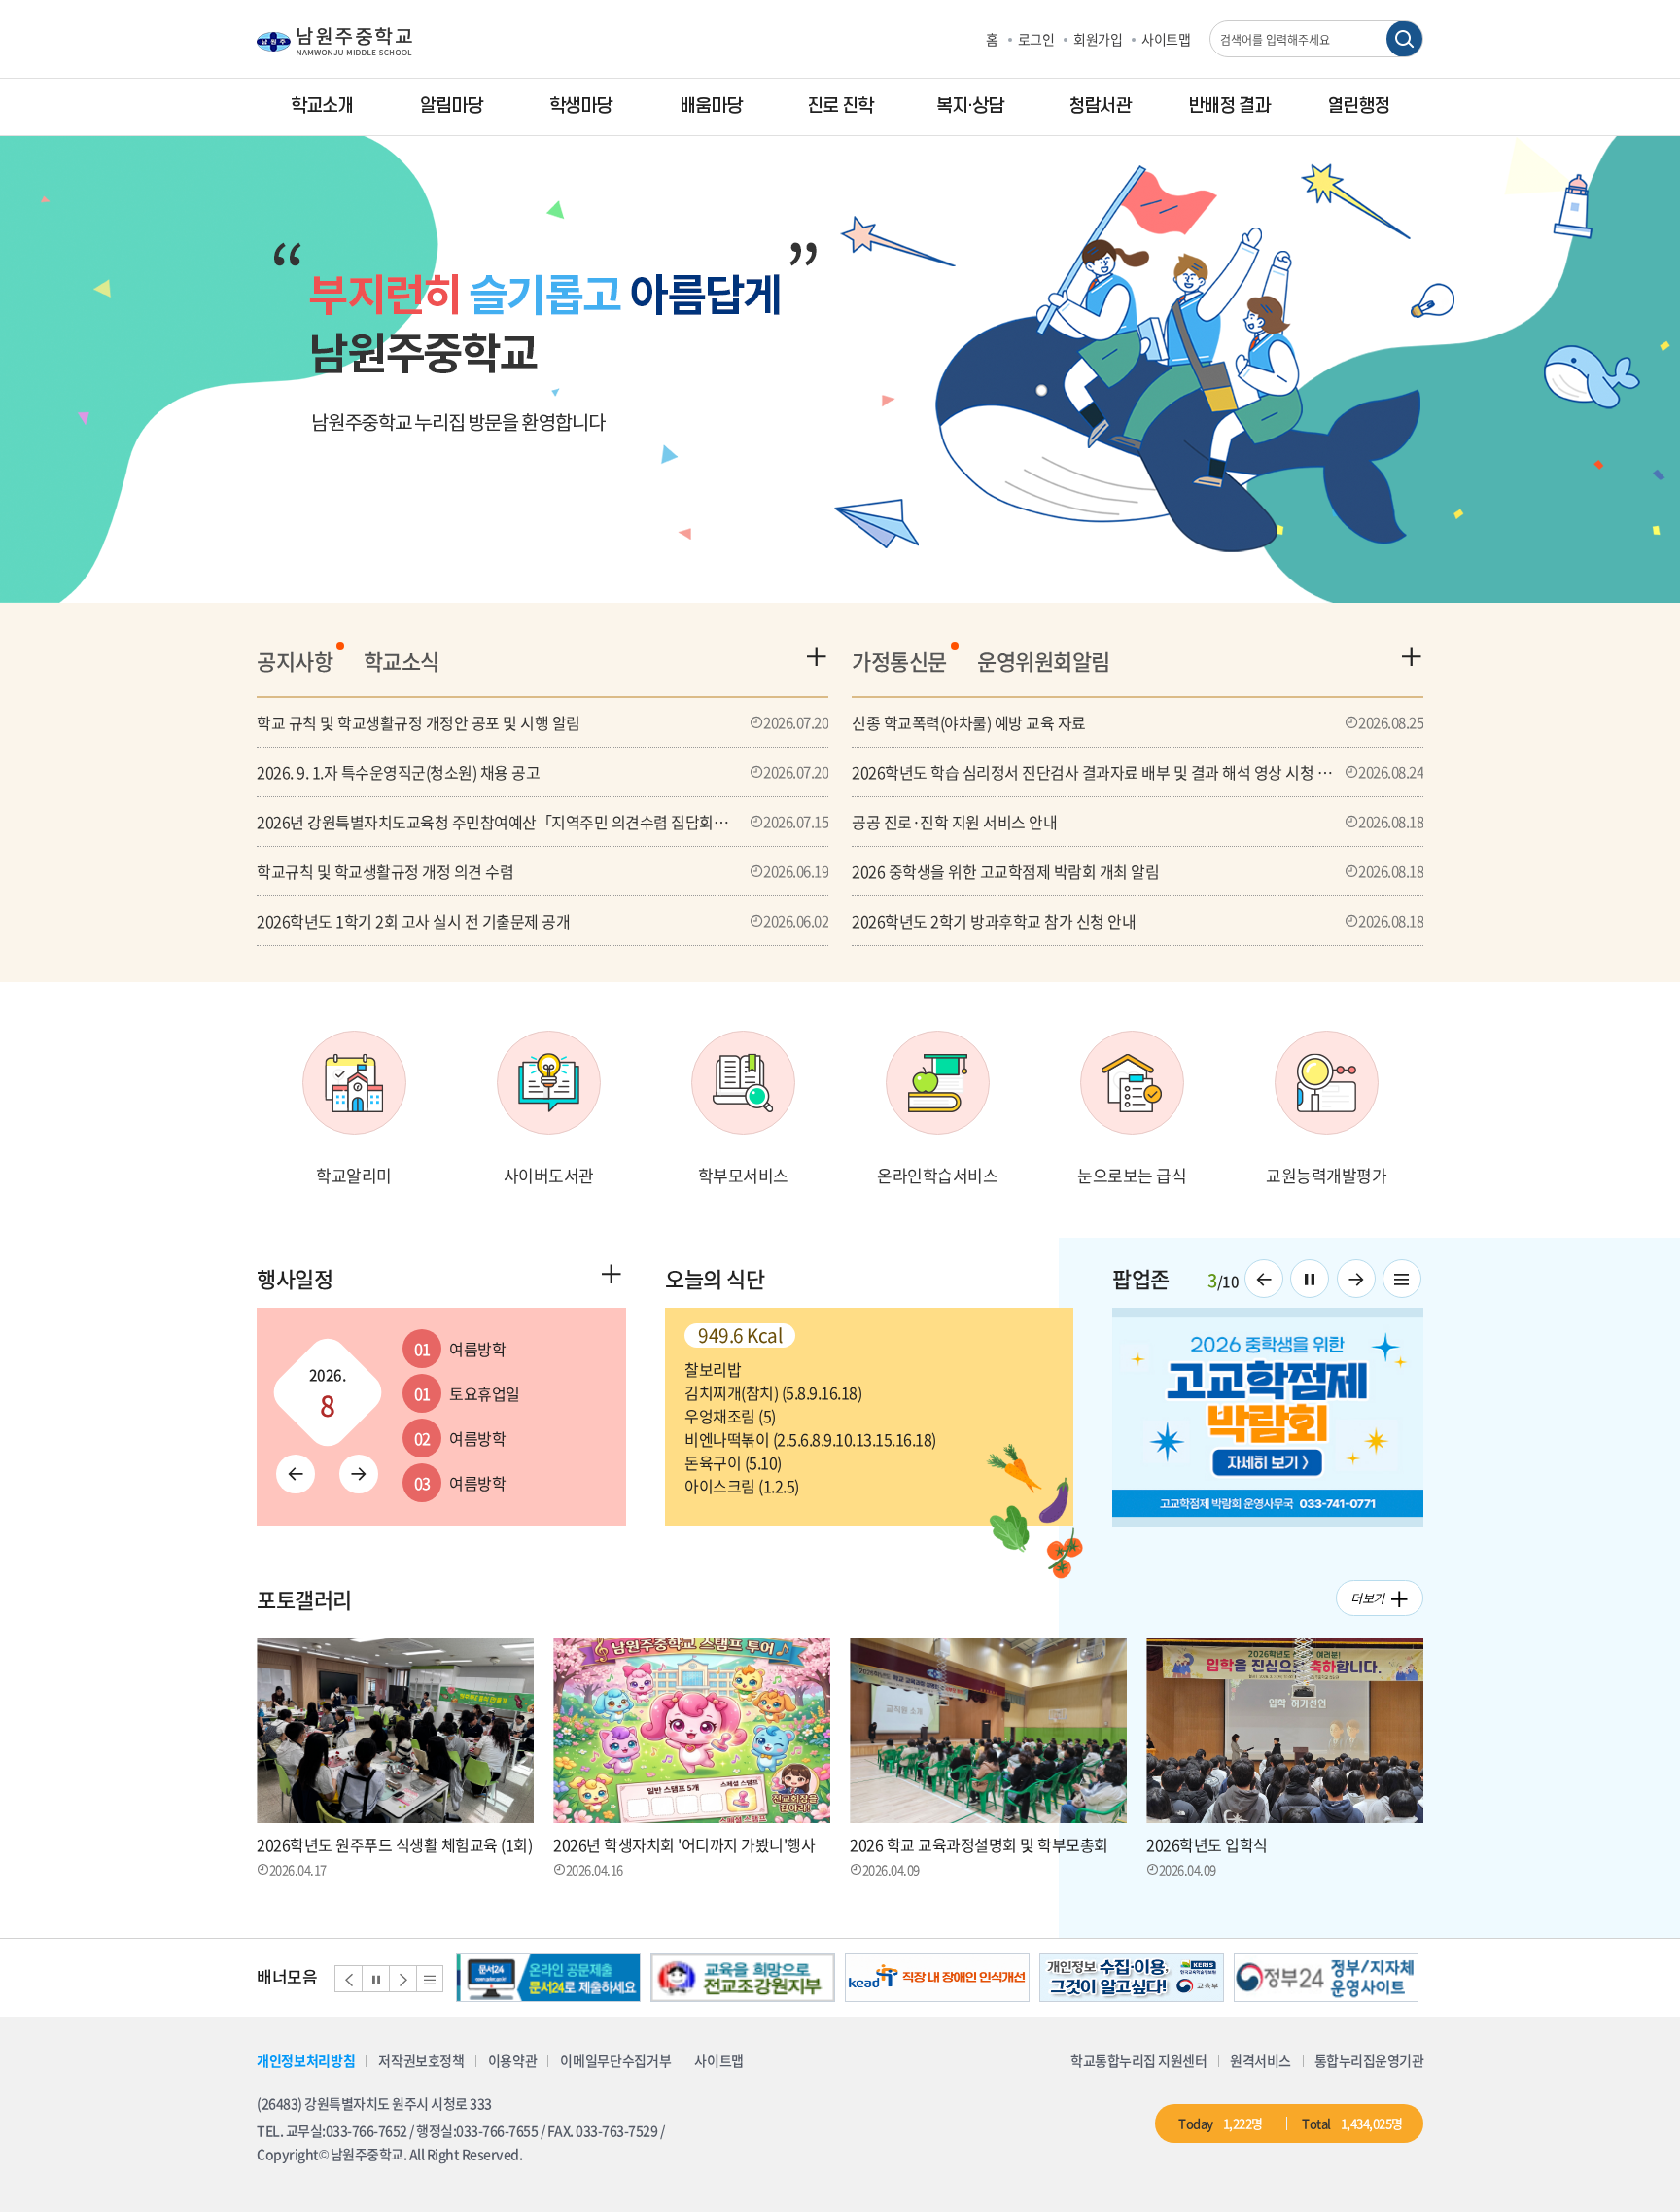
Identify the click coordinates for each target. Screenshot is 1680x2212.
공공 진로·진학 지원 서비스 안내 (1137, 822)
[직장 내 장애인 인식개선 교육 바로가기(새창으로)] (937, 1978)
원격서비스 (1260, 2060)
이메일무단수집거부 (615, 2060)
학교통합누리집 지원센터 (1138, 2060)
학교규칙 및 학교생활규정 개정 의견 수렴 (542, 871)
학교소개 (322, 106)
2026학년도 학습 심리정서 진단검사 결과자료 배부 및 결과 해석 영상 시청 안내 (1137, 772)
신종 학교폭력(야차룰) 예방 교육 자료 (1137, 722)
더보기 (1367, 1598)
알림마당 (451, 106)
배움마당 (711, 106)
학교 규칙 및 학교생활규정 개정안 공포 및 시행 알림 (542, 722)
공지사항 (295, 661)
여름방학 (460, 1349)
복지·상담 (970, 106)
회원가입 (1098, 39)
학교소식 (402, 661)
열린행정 (1358, 106)
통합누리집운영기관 (1369, 2060)
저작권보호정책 (421, 2060)
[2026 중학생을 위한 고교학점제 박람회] (1268, 1417)
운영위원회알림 (1044, 661)
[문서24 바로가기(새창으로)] (548, 1978)
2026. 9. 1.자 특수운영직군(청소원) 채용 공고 (542, 772)
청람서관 (1100, 106)
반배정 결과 (1229, 106)
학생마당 (580, 106)
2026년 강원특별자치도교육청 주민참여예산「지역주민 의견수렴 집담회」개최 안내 (542, 822)
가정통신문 (899, 661)
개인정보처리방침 (306, 2060)
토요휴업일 (467, 1393)
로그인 (1036, 39)
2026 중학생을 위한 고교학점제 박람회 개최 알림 (1137, 871)
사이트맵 (1166, 39)
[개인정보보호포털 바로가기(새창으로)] (1132, 1978)
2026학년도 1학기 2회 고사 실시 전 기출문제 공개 (542, 921)
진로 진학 (840, 106)
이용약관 (513, 2060)
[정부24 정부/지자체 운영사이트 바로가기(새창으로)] (1326, 1978)
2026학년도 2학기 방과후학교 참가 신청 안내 (1137, 921)
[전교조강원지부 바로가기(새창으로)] (743, 1978)
